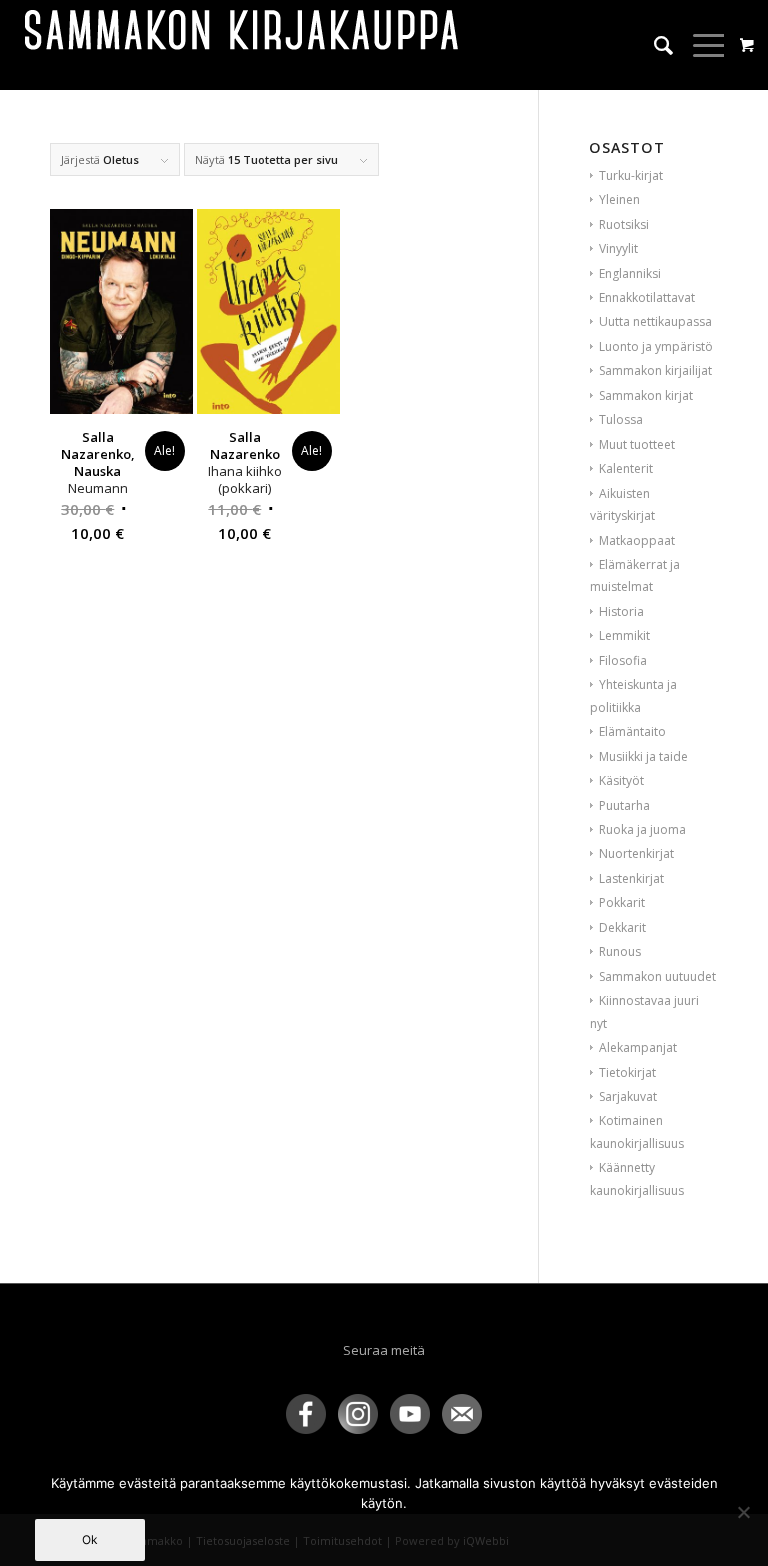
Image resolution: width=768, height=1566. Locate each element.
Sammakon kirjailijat (655, 370)
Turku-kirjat (631, 175)
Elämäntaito (632, 731)
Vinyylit (618, 248)
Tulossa (621, 419)
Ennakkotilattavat (647, 297)
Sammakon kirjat (646, 395)
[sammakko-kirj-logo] (243, 45)
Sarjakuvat (628, 1096)
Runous (620, 951)
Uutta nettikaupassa (655, 321)
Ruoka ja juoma (642, 829)
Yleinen (619, 199)
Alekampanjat (638, 1047)
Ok (90, 1539)
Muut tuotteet (637, 444)
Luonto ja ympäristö (656, 346)
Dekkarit (622, 927)
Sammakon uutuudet (657, 976)
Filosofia (623, 660)
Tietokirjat (627, 1072)
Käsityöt (621, 780)
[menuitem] (653, 45)
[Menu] (700, 45)
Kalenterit (626, 468)
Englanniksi (630, 273)
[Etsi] (653, 45)
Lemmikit (624, 635)
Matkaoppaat (637, 540)
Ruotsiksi (624, 224)
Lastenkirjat (631, 878)
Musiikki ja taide (643, 756)
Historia (621, 611)
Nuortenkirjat (636, 853)
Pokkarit (622, 902)
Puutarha (624, 805)
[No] (743, 1512)
